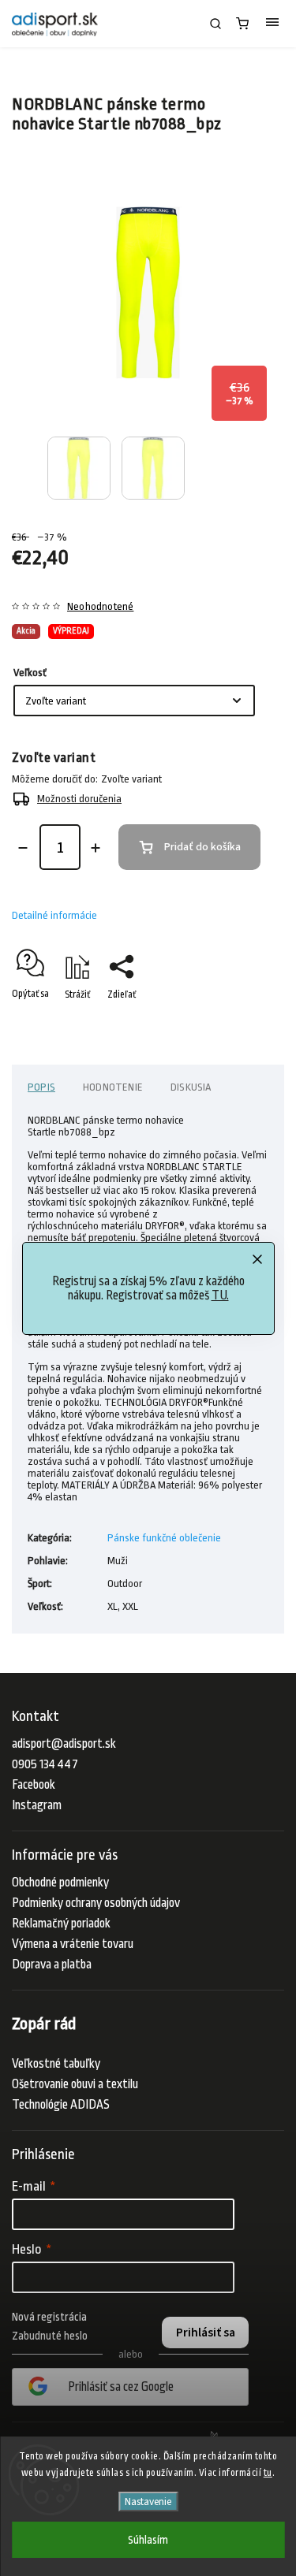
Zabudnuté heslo (50, 2336)
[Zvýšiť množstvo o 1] (96, 848)
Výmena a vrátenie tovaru (73, 1944)
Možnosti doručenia (79, 799)
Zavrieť (245, 1022)
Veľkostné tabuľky (56, 2064)
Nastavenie (148, 2502)
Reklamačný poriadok (61, 1924)
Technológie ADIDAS (61, 2105)
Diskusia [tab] (191, 1087)
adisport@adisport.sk (64, 1744)
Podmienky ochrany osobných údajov (96, 1903)
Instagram (37, 1805)
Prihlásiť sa (206, 2333)
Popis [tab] (41, 1087)
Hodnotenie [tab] (113, 1087)
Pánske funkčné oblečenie (164, 1538)
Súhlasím (148, 2540)
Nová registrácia (49, 2317)
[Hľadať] (215, 24)
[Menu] (272, 24)
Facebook (34, 1785)
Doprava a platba (52, 1965)
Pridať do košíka (202, 847)
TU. (220, 1295)
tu (268, 2473)
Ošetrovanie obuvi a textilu (75, 2084)
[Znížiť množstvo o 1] (23, 848)
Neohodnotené (100, 607)
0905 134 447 (45, 1764)
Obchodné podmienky (60, 1883)
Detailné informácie (54, 915)
